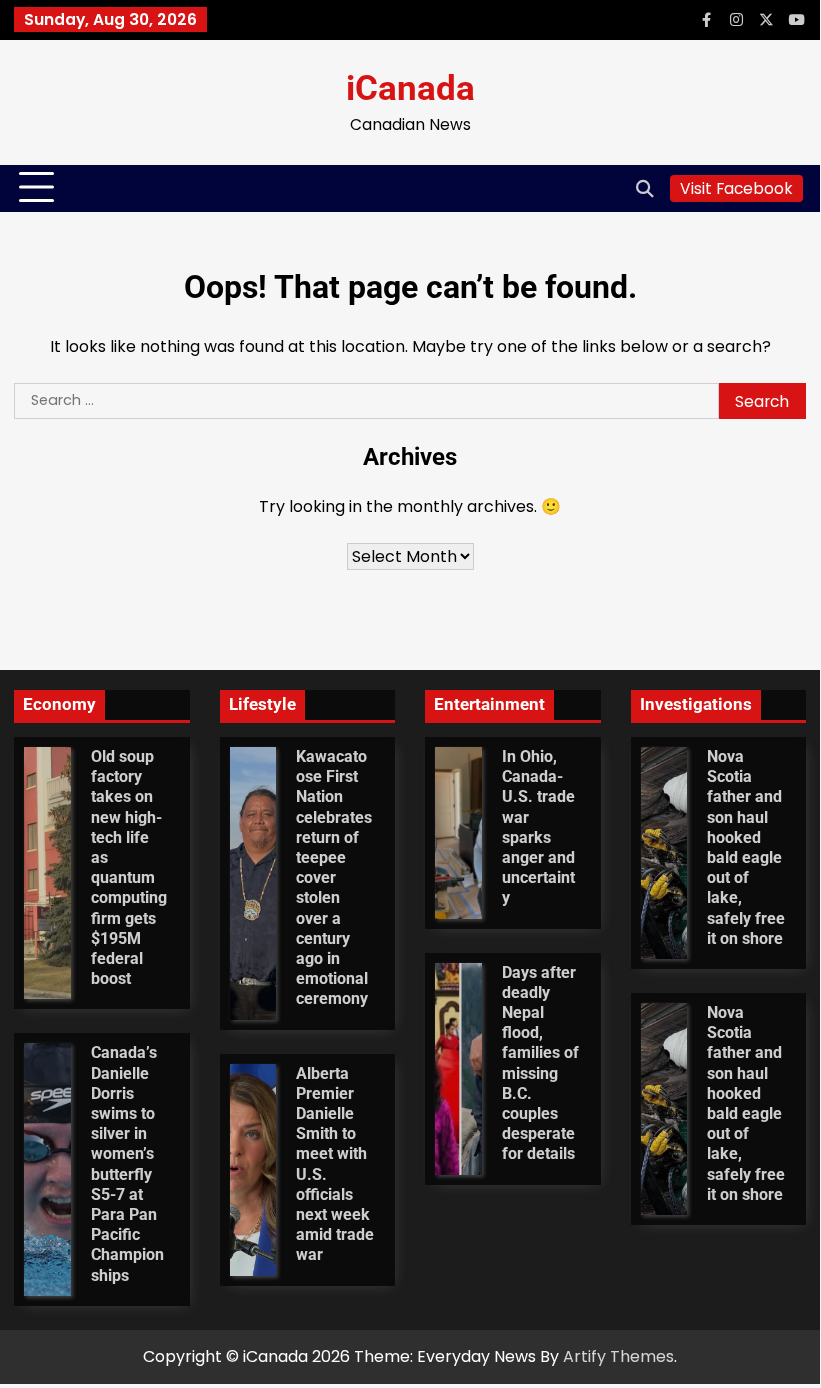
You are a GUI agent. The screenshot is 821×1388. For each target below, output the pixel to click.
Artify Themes (618, 1356)
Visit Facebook (736, 188)
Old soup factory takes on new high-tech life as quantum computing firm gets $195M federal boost (129, 868)
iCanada (410, 88)
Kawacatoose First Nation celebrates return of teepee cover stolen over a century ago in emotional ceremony (334, 878)
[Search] (645, 188)
